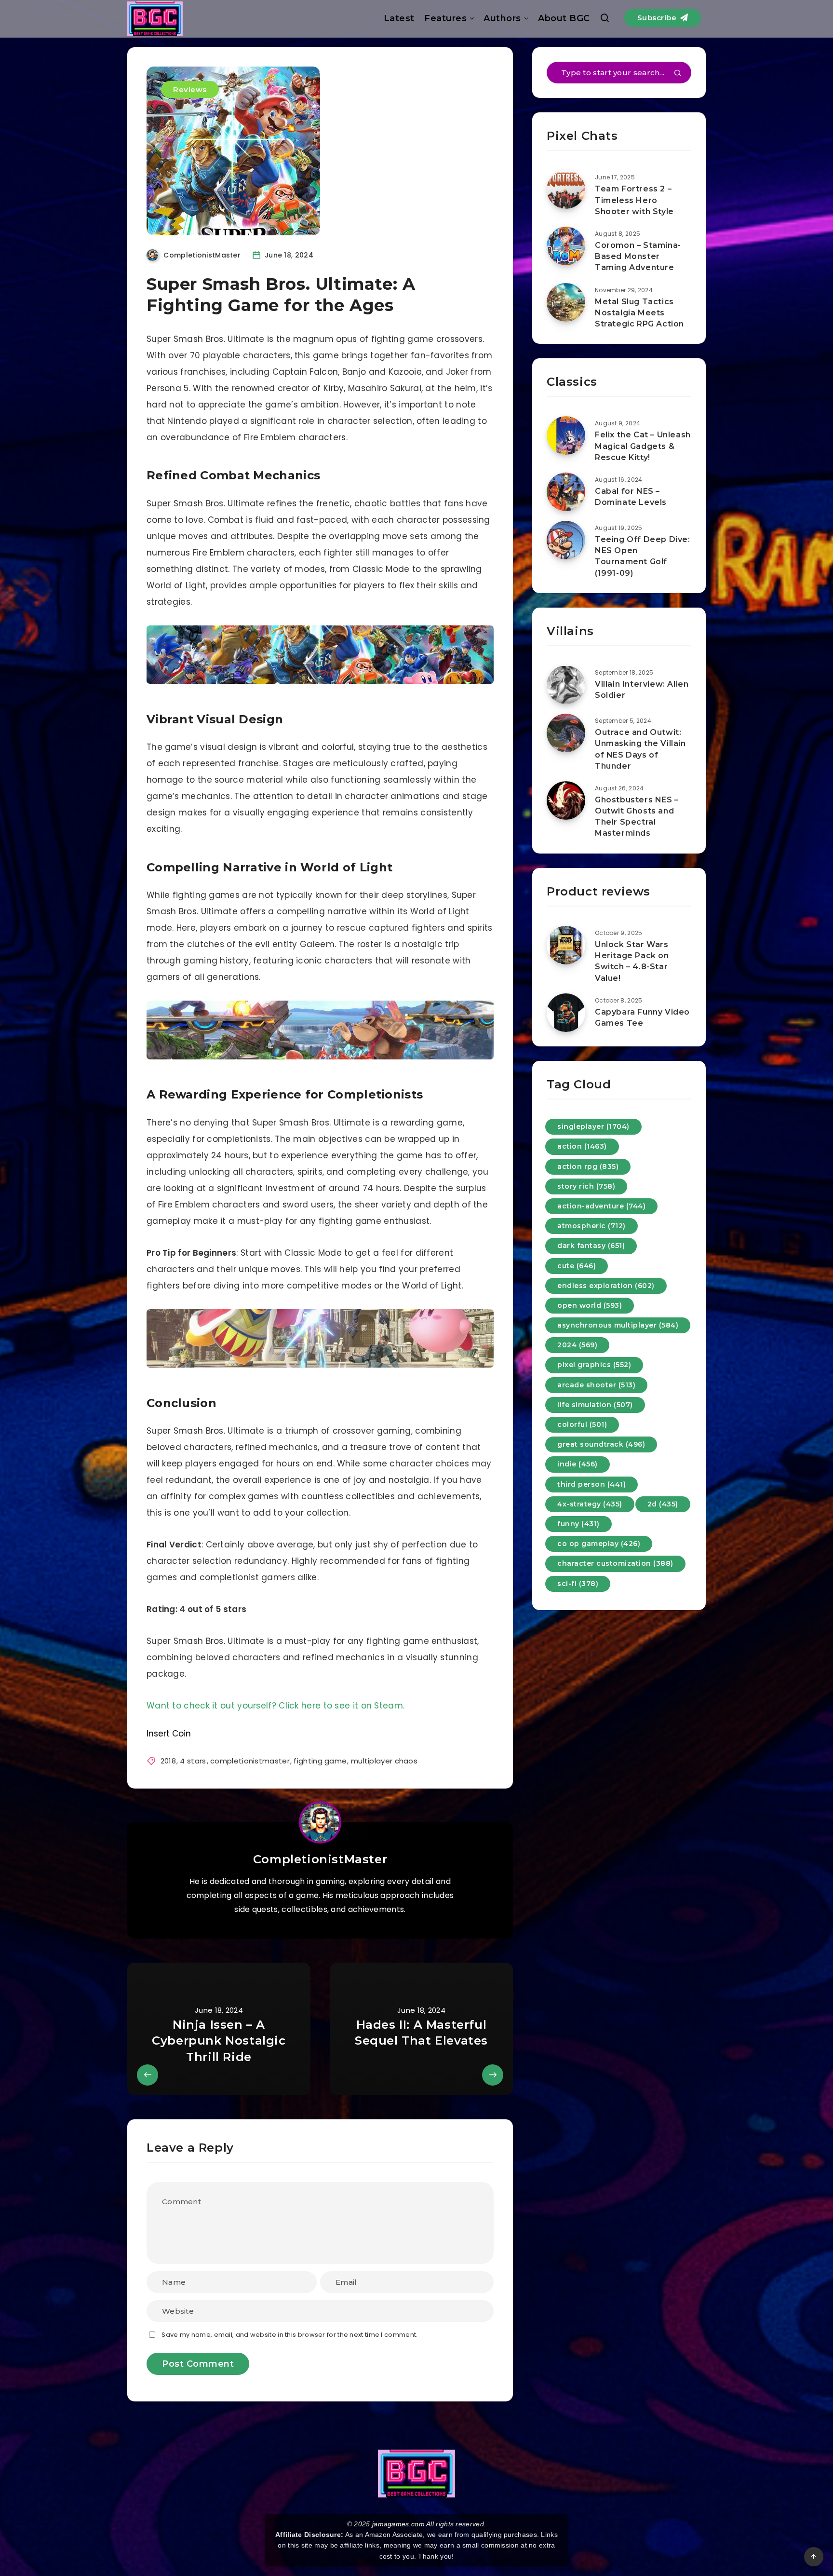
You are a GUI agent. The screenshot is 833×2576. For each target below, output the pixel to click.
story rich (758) (586, 1186)
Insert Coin (169, 1734)
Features (445, 18)
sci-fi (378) (578, 1584)
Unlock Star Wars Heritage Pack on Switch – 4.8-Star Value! (632, 961)
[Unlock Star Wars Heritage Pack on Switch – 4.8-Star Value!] (566, 945)
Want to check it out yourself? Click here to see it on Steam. (275, 1706)
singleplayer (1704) (593, 1126)
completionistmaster (250, 1761)
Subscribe (658, 18)
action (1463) (582, 1146)
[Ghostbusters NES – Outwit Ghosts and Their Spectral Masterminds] (566, 800)
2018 (168, 1761)
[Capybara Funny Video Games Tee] (566, 1013)
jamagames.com (398, 2524)
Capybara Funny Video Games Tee (642, 1017)
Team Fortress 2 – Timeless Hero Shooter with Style (634, 200)
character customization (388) (615, 1563)
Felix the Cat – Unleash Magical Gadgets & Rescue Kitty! (643, 446)
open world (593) (590, 1305)
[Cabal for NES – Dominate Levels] (566, 492)
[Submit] (678, 74)
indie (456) (578, 1464)
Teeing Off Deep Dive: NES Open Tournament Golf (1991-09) (643, 556)
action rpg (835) (588, 1166)
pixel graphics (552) (594, 1365)
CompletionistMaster (320, 1859)
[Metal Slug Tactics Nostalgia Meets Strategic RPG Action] (566, 302)
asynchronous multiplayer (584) (618, 1325)
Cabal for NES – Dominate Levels (631, 497)
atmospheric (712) (591, 1226)
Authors (502, 18)
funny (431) (578, 1524)
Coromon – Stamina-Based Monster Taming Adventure (638, 256)
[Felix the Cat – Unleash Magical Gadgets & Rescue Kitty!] (566, 435)
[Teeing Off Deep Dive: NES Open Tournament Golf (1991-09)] (566, 540)
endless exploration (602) (606, 1286)
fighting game (320, 1761)
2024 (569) (577, 1345)
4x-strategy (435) (590, 1504)
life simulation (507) (595, 1405)
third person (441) (591, 1484)
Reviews (190, 89)
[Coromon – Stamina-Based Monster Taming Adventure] (566, 246)
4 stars (193, 1761)
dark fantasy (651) (591, 1246)
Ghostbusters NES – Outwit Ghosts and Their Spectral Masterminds (637, 817)
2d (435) (663, 1504)
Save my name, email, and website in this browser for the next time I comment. (289, 2335)
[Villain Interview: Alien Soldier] (566, 685)
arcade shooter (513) (596, 1385)
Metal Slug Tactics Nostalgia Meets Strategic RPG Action (639, 313)
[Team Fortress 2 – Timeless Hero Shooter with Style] (566, 190)
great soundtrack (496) (601, 1444)
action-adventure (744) (601, 1206)
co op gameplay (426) (599, 1544)
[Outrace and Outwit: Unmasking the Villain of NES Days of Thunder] (566, 733)
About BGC (564, 18)
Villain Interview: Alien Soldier (642, 690)
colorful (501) (582, 1424)
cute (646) (577, 1266)
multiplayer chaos (384, 1761)
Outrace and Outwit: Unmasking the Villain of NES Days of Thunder (640, 749)
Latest (399, 18)
